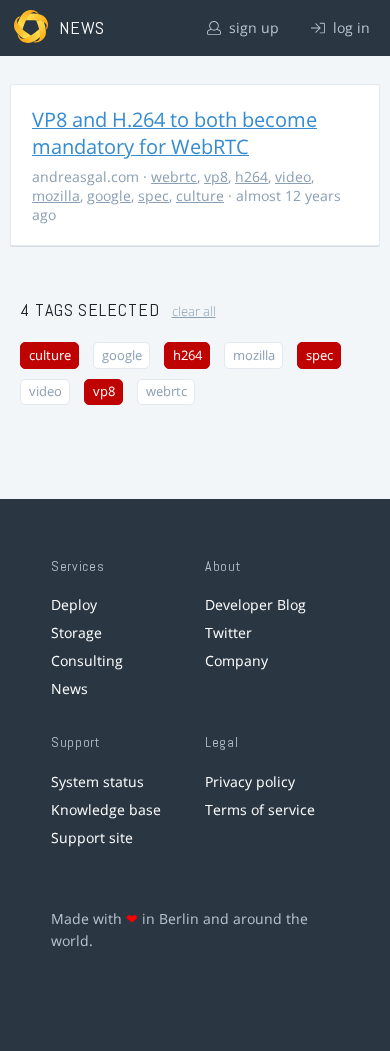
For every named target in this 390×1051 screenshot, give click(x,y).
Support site (92, 837)
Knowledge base (106, 809)
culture (200, 195)
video (293, 176)
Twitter (228, 632)
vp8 (216, 176)
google (109, 195)
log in (349, 27)
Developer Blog (255, 604)
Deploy (74, 604)
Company (236, 660)
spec (153, 195)
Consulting (87, 660)
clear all (194, 311)
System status (97, 781)
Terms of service (260, 809)
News (69, 688)
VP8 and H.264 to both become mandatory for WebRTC (174, 133)
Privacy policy (250, 781)
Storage (76, 632)
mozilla (56, 195)
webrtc (174, 176)
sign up (252, 27)
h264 (251, 176)
